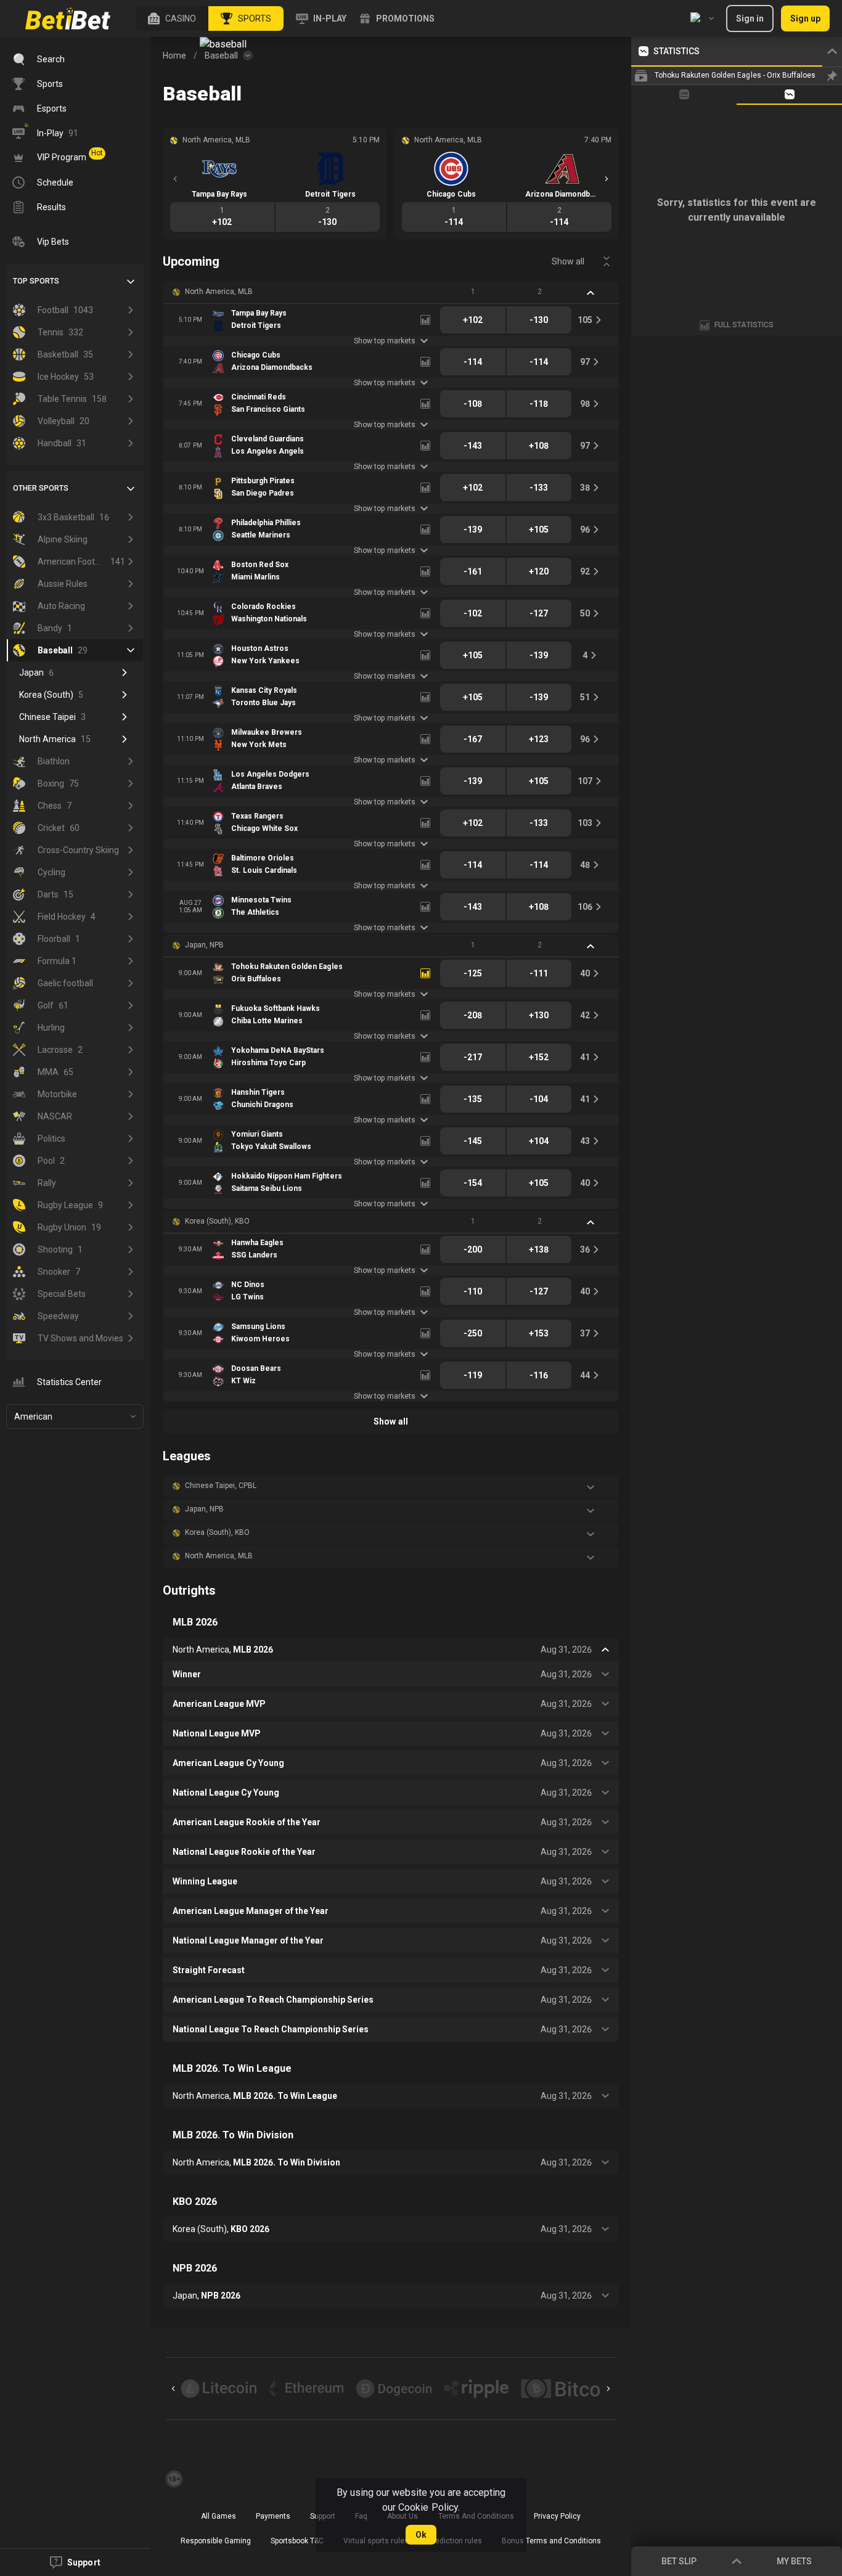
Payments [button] (273, 2516)
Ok (421, 2535)
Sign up (805, 18)
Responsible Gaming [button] (216, 2541)
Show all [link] (568, 261)
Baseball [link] (221, 55)
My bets (794, 2561)
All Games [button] (219, 2516)
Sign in (750, 18)
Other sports (41, 488)
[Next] (607, 179)
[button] (172, 18)
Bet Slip (679, 2561)
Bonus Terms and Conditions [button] (552, 2541)
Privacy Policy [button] (557, 2516)
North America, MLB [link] (219, 292)
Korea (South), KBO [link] (217, 1221)
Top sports (36, 281)
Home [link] (174, 55)
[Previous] (175, 179)
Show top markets (384, 341)
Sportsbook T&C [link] (297, 2541)
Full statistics (744, 325)
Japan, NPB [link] (204, 945)
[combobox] (702, 18)
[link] (68, 18)
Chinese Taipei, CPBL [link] (221, 1486)
